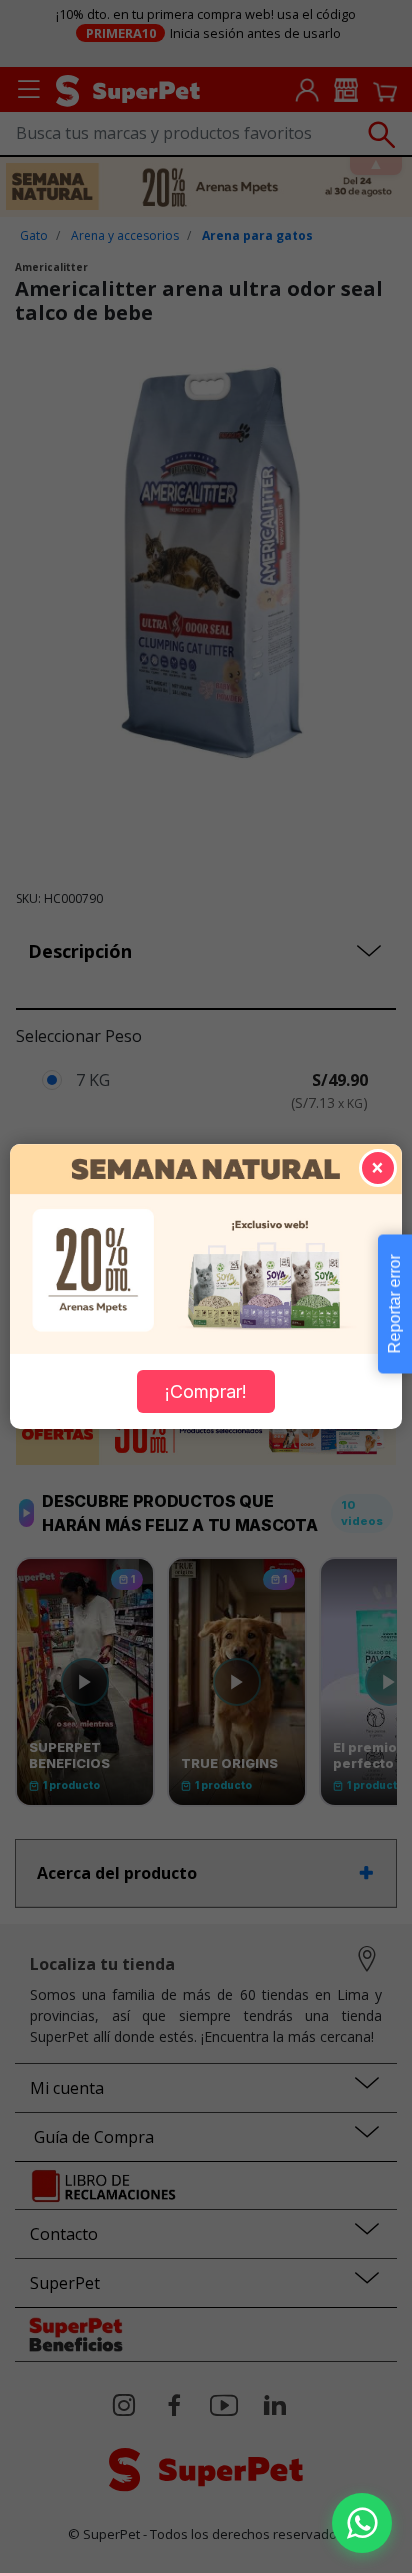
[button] (362, 2523)
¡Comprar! (206, 1391)
